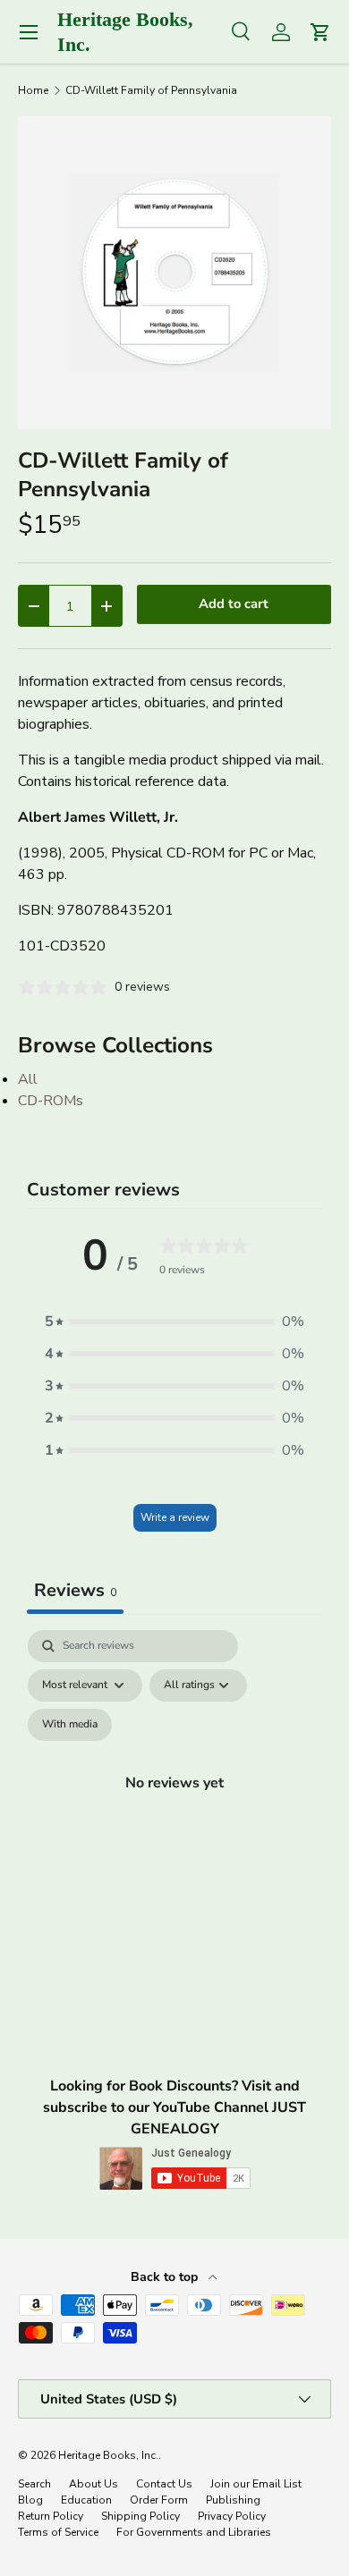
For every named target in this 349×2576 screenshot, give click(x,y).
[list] (174, 273)
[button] (174, 1322)
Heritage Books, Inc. (108, 2455)
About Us (94, 2484)
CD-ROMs (51, 1101)
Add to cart (234, 604)
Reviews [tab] (75, 1590)
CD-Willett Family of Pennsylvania (151, 90)
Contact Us (164, 2484)
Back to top (166, 2277)
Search (34, 2484)
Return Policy (51, 2516)
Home (33, 90)
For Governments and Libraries (194, 2532)
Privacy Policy (232, 2516)
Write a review (175, 1517)
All (28, 1079)
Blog (30, 2500)
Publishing (233, 2500)
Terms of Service (58, 2532)
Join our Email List (256, 2484)
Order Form (159, 2500)
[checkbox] (70, 1725)
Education (86, 2500)
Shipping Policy (140, 2516)
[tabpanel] (174, 1803)
